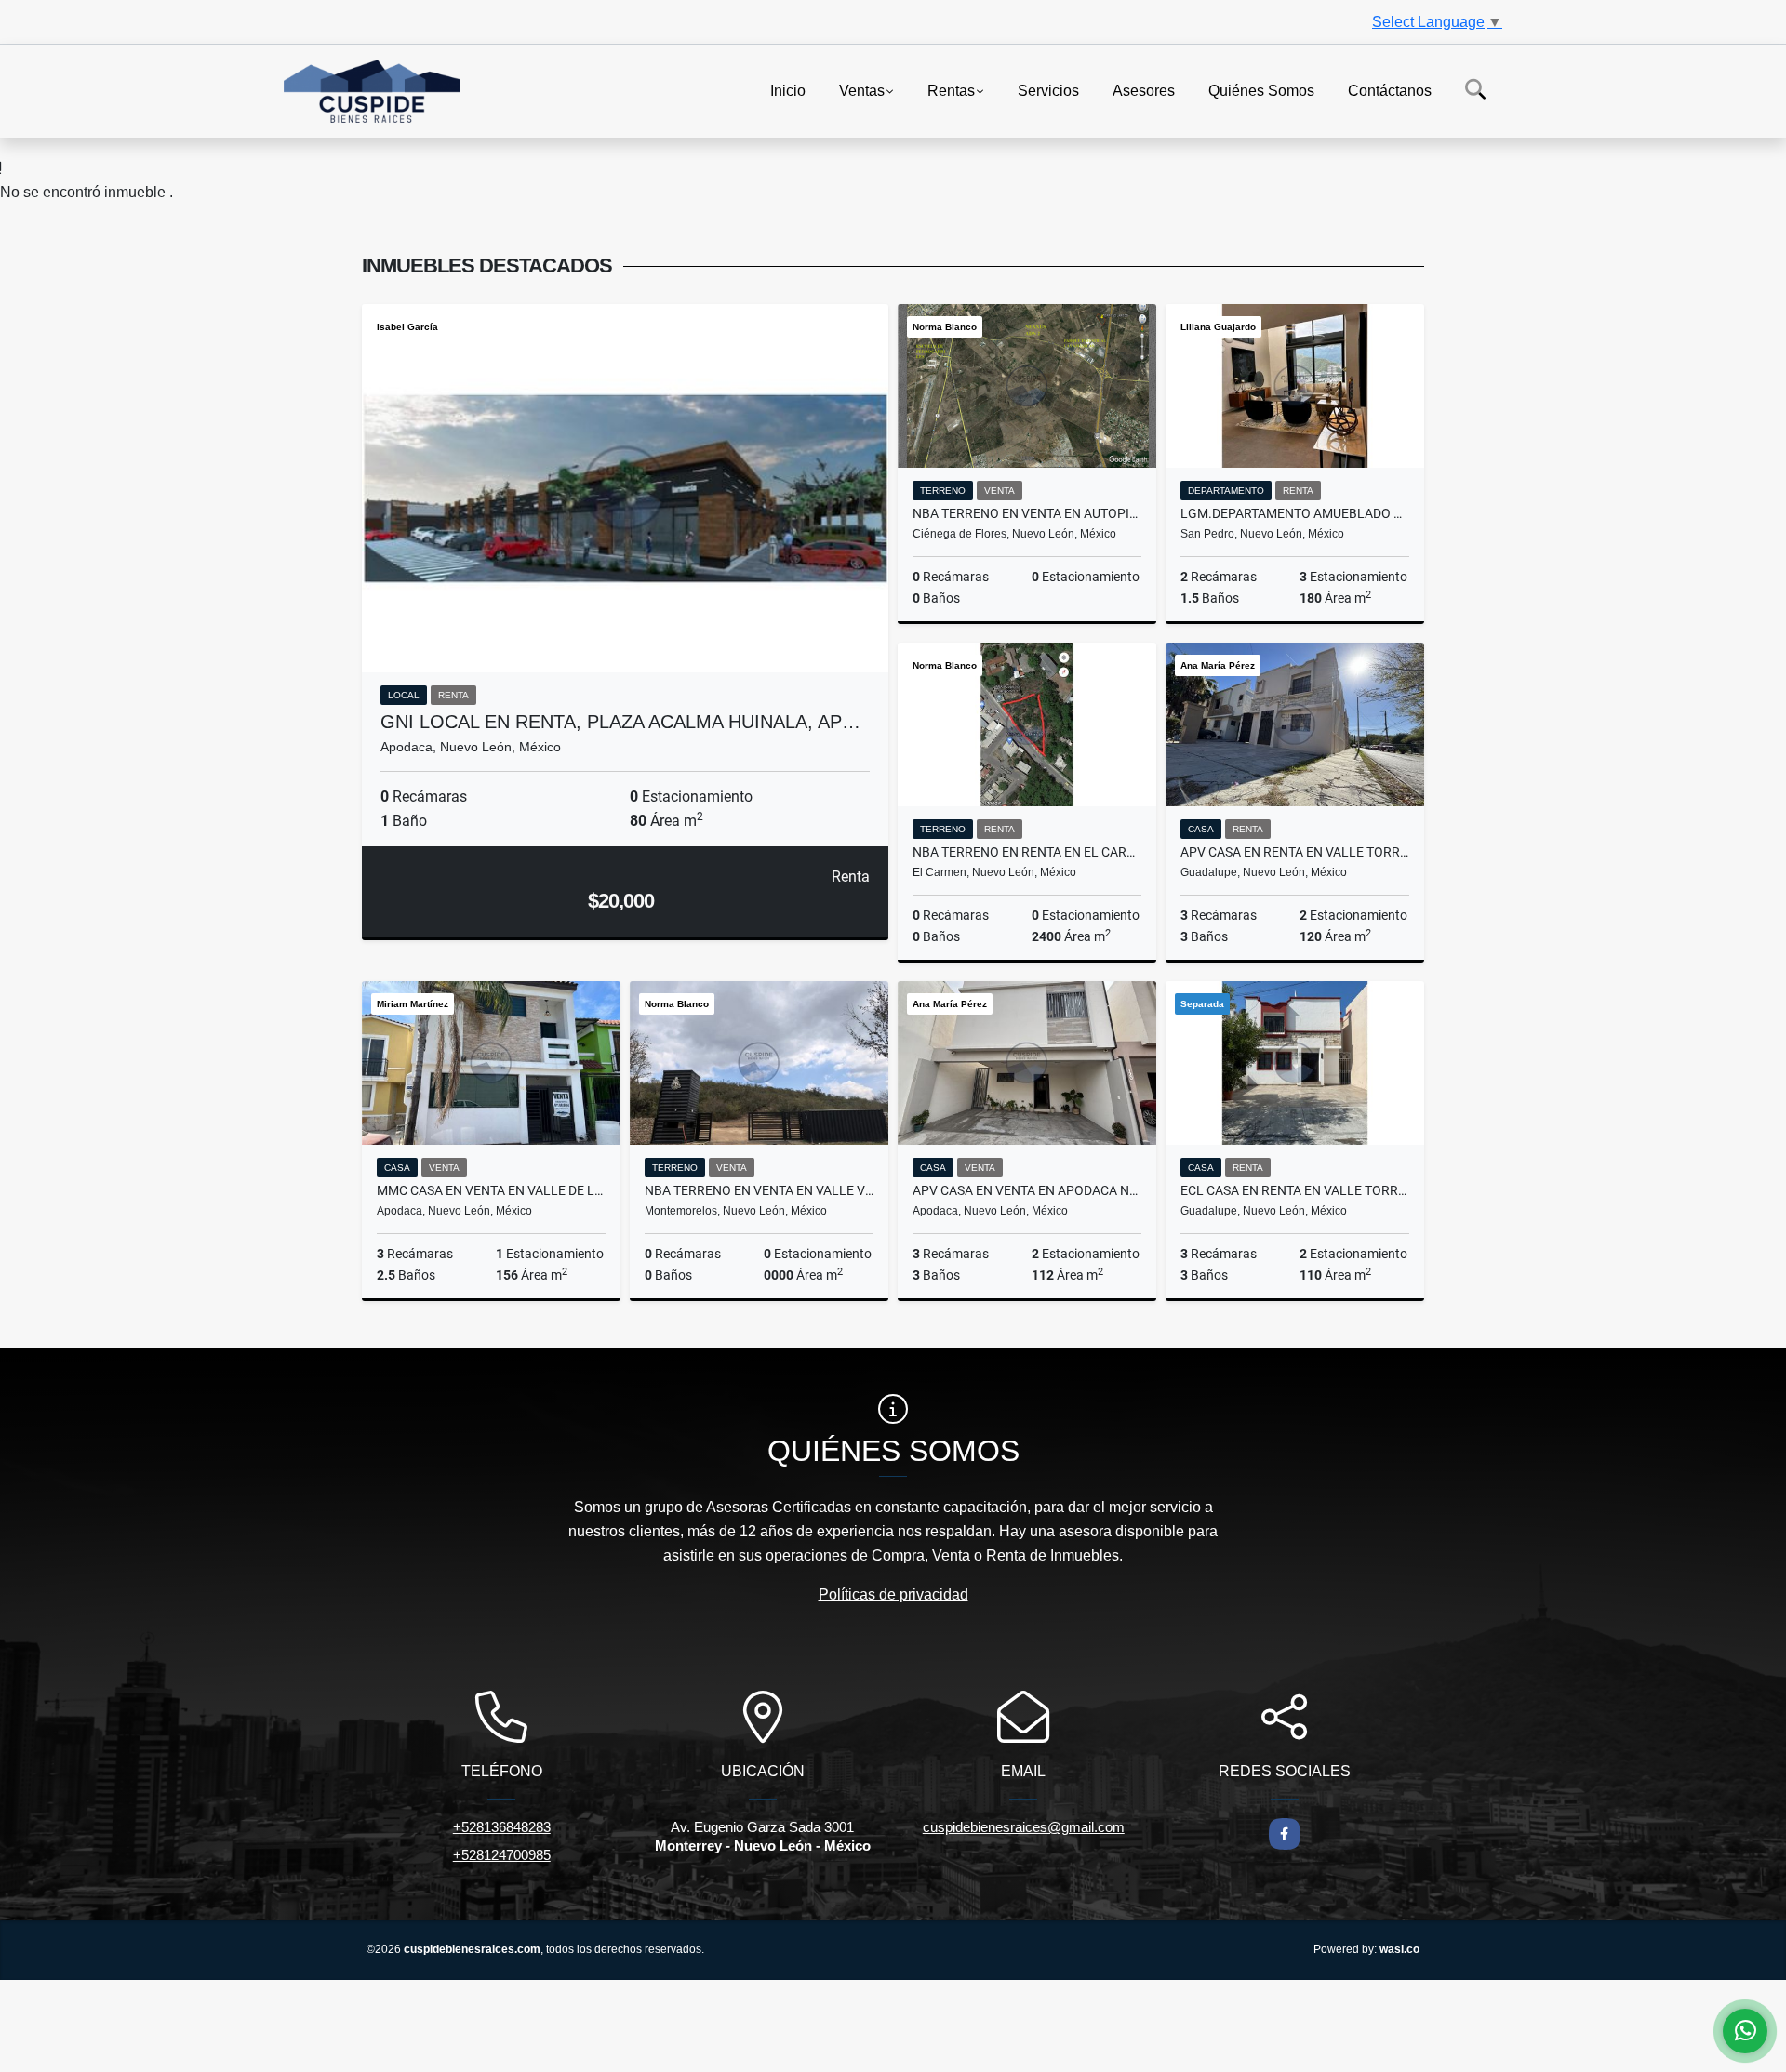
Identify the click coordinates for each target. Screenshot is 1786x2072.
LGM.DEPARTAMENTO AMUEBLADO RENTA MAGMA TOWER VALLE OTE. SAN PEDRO (1295, 513)
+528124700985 (502, 1855)
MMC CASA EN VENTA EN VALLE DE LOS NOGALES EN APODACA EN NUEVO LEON (491, 1190)
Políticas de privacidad (893, 1594)
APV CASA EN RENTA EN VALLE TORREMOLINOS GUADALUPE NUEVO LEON (1295, 852)
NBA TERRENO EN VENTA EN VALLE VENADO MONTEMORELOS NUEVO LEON (759, 1190)
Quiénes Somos (1261, 90)
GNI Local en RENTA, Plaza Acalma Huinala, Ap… (620, 722)
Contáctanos (1390, 90)
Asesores (1144, 90)
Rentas (951, 90)
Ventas (862, 90)
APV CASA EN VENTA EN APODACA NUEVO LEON (1027, 1190)
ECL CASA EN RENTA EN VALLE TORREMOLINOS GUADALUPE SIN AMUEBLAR (1295, 1190)
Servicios (1048, 90)
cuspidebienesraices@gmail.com (1024, 1827)
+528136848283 (502, 1827)
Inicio (788, 90)
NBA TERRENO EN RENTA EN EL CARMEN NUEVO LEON (1027, 852)
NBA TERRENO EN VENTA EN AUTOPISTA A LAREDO (1027, 513)
